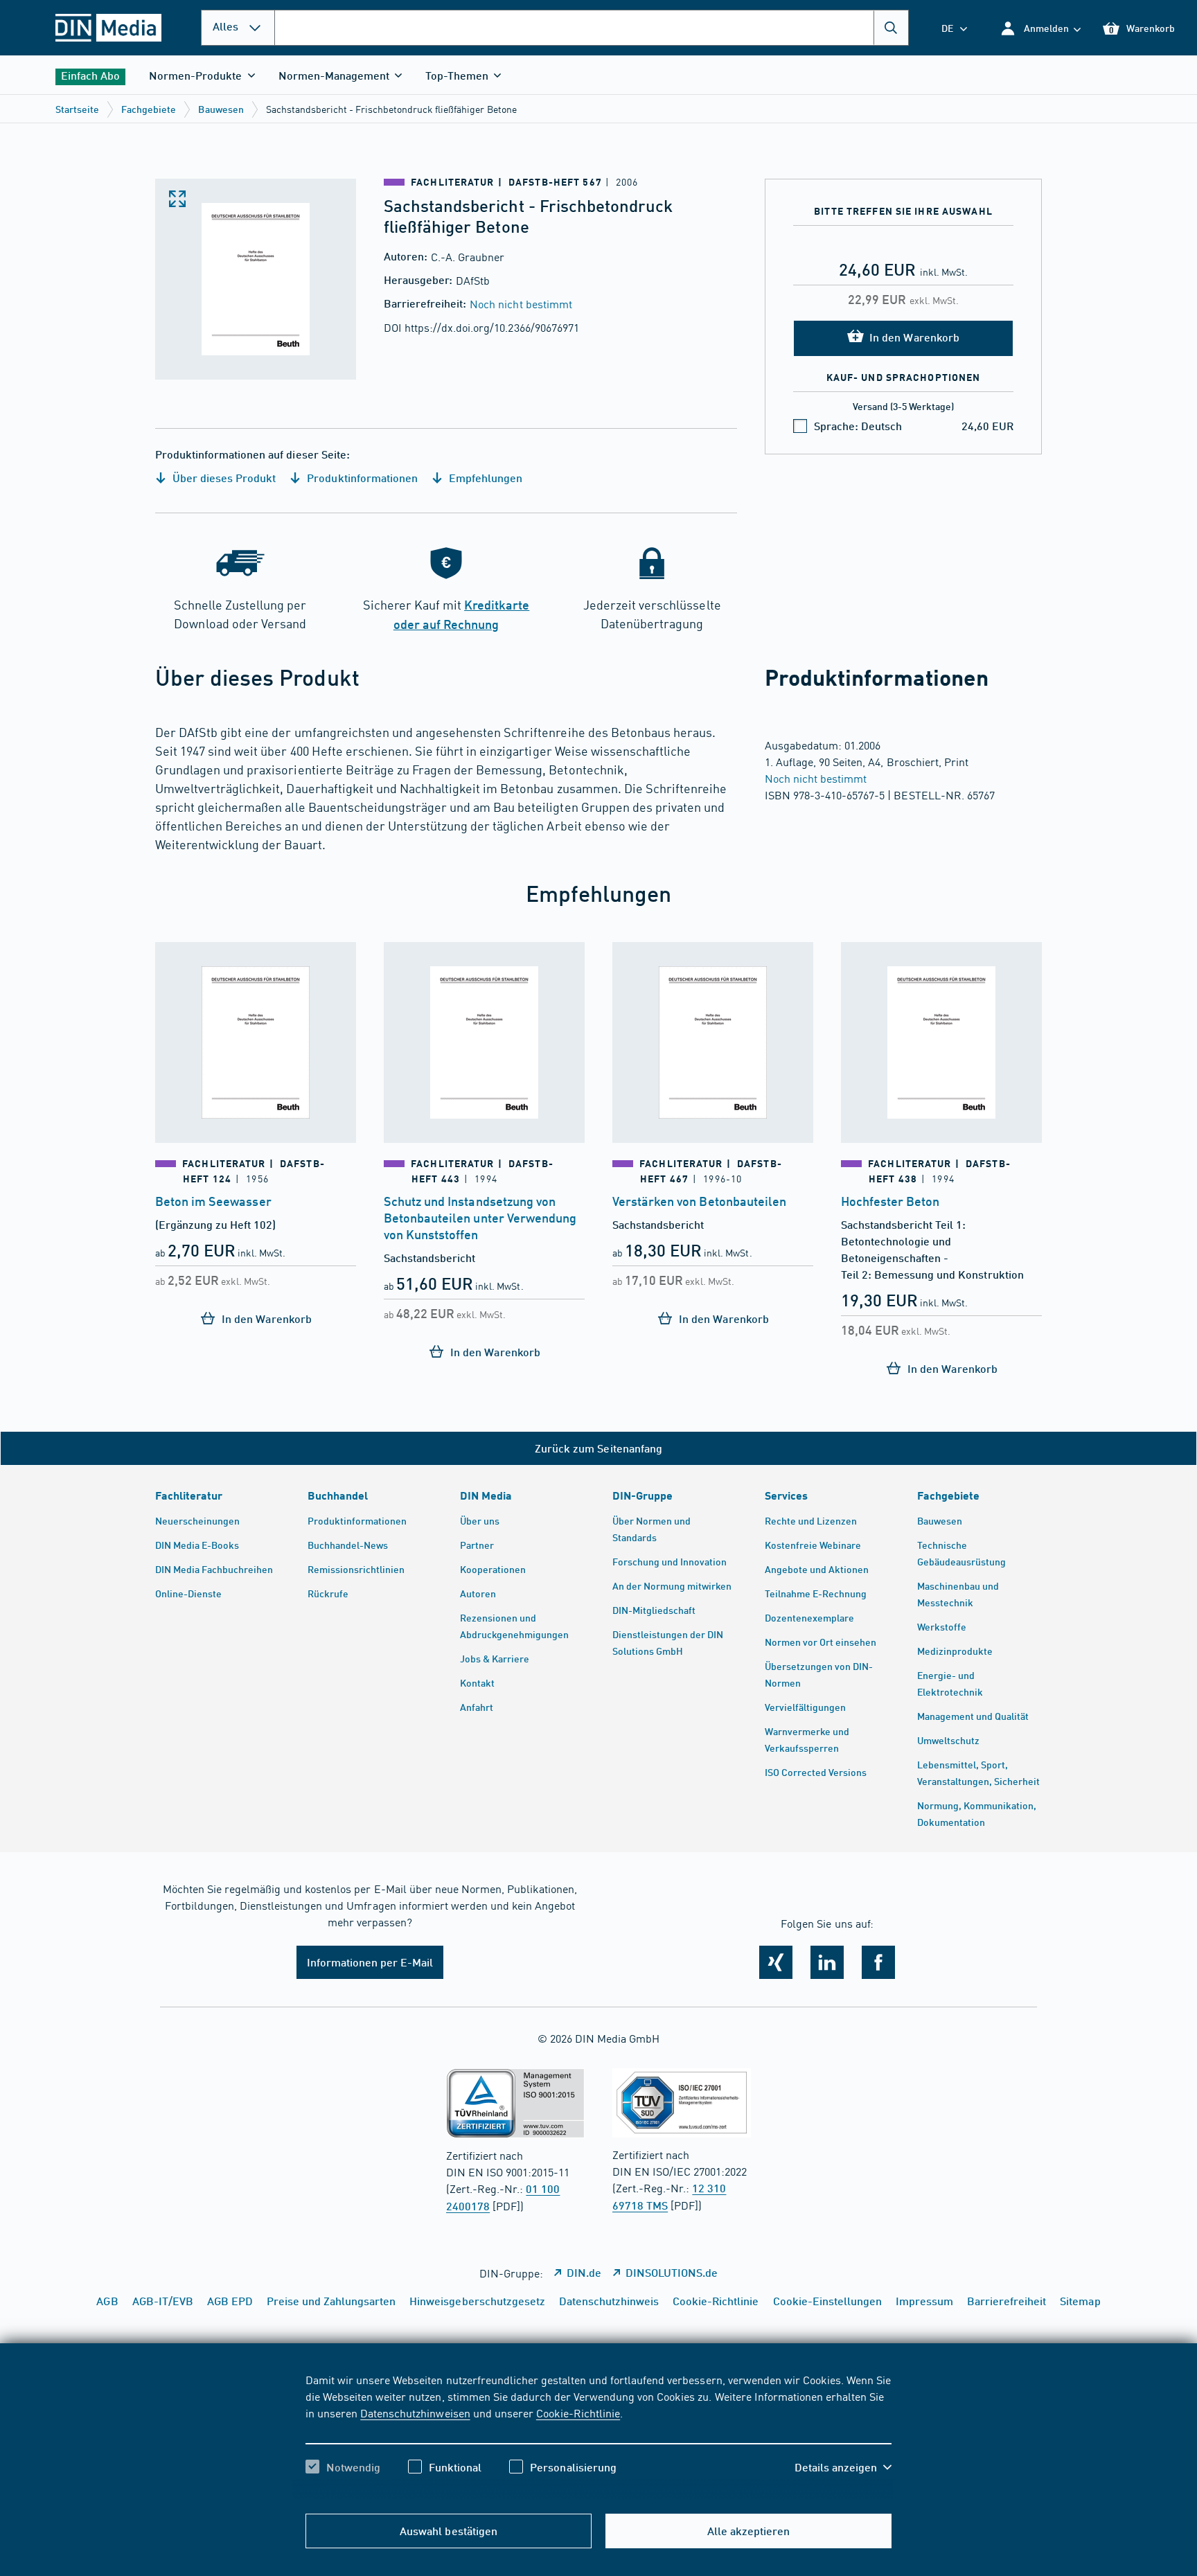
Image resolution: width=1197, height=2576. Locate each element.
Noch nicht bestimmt (521, 303)
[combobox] (592, 28)
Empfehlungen (484, 478)
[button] (1040, 28)
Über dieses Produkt (223, 478)
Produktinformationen (361, 478)
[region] (598, 2435)
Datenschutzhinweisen (415, 2413)
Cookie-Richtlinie (578, 2413)
